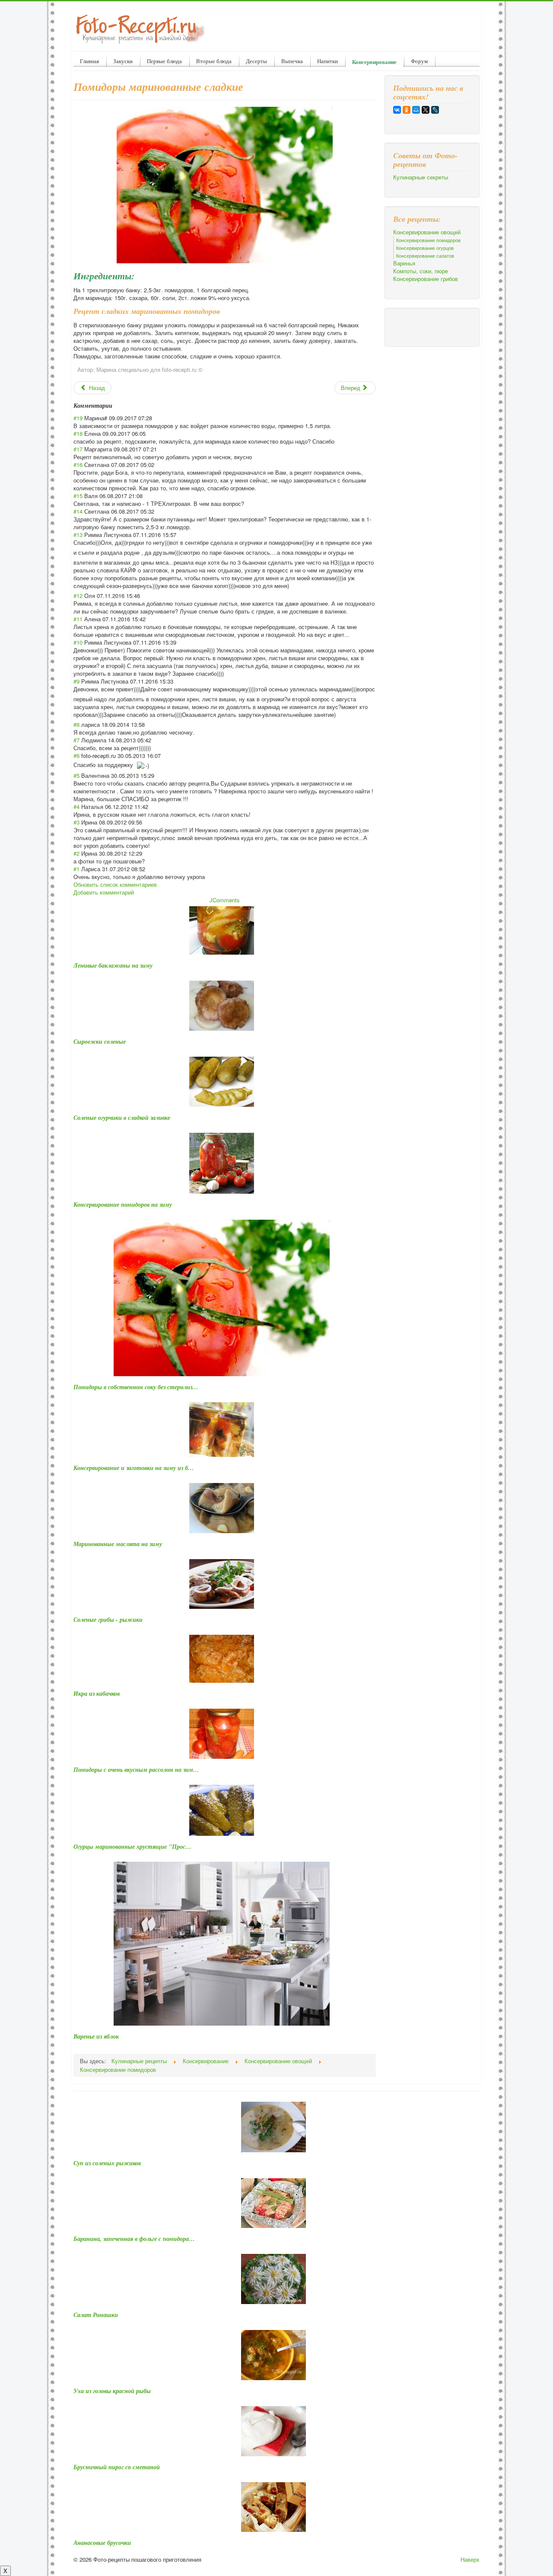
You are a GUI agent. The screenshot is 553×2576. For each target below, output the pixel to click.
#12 (78, 596)
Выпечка (292, 61)
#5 (76, 775)
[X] (426, 110)
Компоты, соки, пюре (421, 271)
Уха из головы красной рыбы (112, 2391)
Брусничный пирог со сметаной (117, 2467)
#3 (76, 822)
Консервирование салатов (425, 256)
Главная (89, 61)
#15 (78, 496)
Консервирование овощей (427, 232)
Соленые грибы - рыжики (108, 1620)
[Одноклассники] (407, 110)
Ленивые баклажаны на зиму (113, 965)
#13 (78, 535)
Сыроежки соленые (100, 1042)
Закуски (123, 61)
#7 (76, 740)
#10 (78, 642)
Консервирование (374, 62)
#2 (76, 853)
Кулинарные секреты (421, 177)
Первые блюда (164, 61)
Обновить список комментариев (115, 884)
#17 (78, 449)
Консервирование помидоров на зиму (123, 1205)
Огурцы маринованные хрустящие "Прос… (132, 1847)
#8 (76, 724)
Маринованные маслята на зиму (118, 1544)
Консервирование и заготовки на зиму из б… (134, 1468)
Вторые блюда (214, 61)
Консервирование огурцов (425, 248)
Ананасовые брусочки (102, 2543)
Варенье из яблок (96, 2036)
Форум (419, 61)
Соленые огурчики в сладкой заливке (122, 1118)
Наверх (470, 2559)
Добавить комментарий (104, 892)
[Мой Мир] (416, 110)
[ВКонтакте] (397, 110)
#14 (78, 511)
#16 (78, 465)
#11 (78, 619)
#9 (76, 681)
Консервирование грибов (426, 279)
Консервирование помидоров (428, 240)
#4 (76, 807)
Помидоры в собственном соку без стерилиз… (136, 1387)
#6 (76, 756)
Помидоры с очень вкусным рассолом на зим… (136, 1770)
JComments (225, 900)
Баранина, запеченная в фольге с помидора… (134, 2239)
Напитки (327, 61)
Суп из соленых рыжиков (107, 2163)
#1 (76, 869)
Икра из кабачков (97, 1694)
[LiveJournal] (435, 110)
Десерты (256, 61)
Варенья (404, 263)
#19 (78, 418)
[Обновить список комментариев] (115, 406)
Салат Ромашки (96, 2315)
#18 (78, 433)
